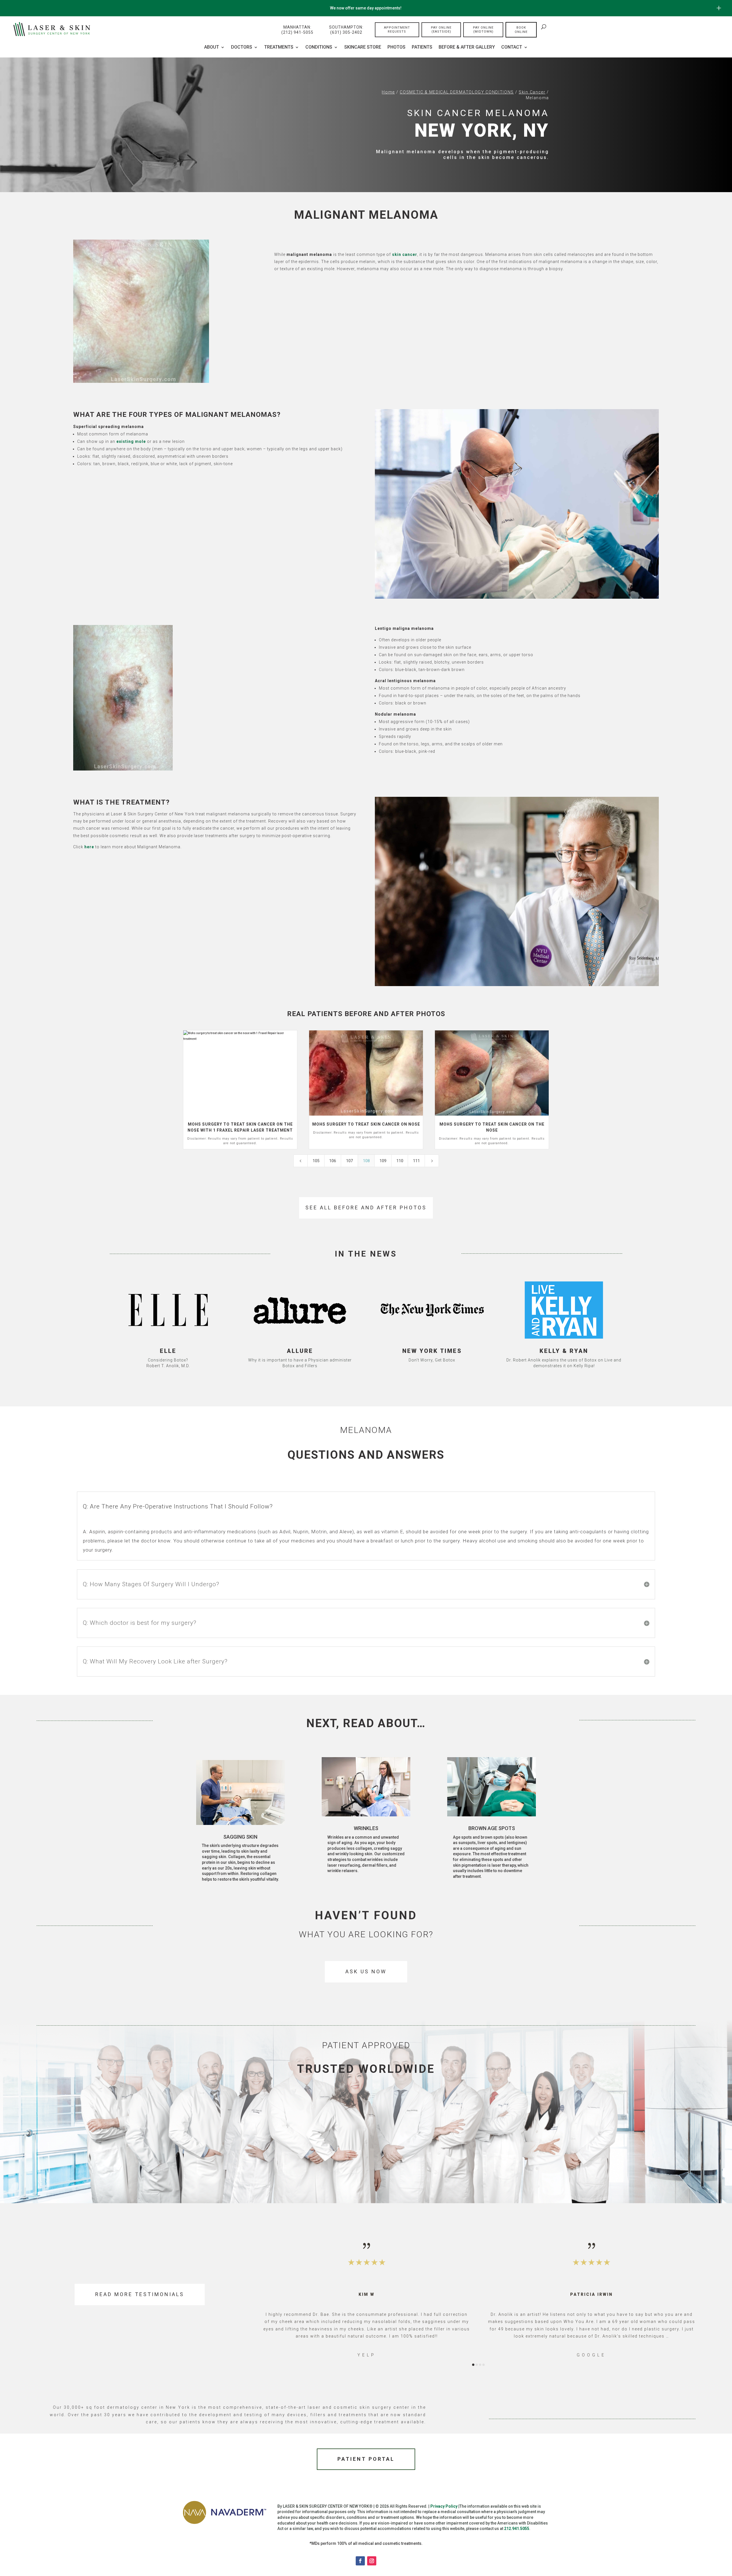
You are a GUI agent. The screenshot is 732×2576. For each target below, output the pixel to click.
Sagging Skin (240, 1837)
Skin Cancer (532, 92)
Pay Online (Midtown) (483, 30)
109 (383, 1161)
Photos (396, 47)
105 (316, 1161)
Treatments (279, 47)
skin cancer (405, 254)
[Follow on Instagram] (372, 2561)
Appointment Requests (397, 30)
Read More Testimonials (140, 2294)
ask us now (366, 1971)
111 (416, 1161)
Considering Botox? (168, 1360)
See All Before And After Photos (366, 1208)
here (89, 847)
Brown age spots (492, 1828)
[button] (274, 2300)
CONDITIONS (319, 47)
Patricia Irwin (591, 2294)
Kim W (367, 2294)
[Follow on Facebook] (360, 2561)
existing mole (131, 441)
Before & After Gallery (467, 47)
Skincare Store (363, 47)
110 (400, 1161)
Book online (521, 30)
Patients (422, 47)
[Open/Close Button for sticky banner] (719, 8)
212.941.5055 (517, 2529)
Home (388, 92)
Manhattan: (297, 30)
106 (333, 1161)
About (212, 47)
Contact (512, 47)
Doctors (242, 47)
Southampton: (346, 30)
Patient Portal (366, 2459)
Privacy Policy (444, 2506)
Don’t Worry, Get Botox (432, 1360)
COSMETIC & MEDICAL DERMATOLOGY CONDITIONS (457, 92)
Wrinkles (366, 1828)
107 (349, 1161)
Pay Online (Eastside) (441, 30)
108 (366, 1161)
